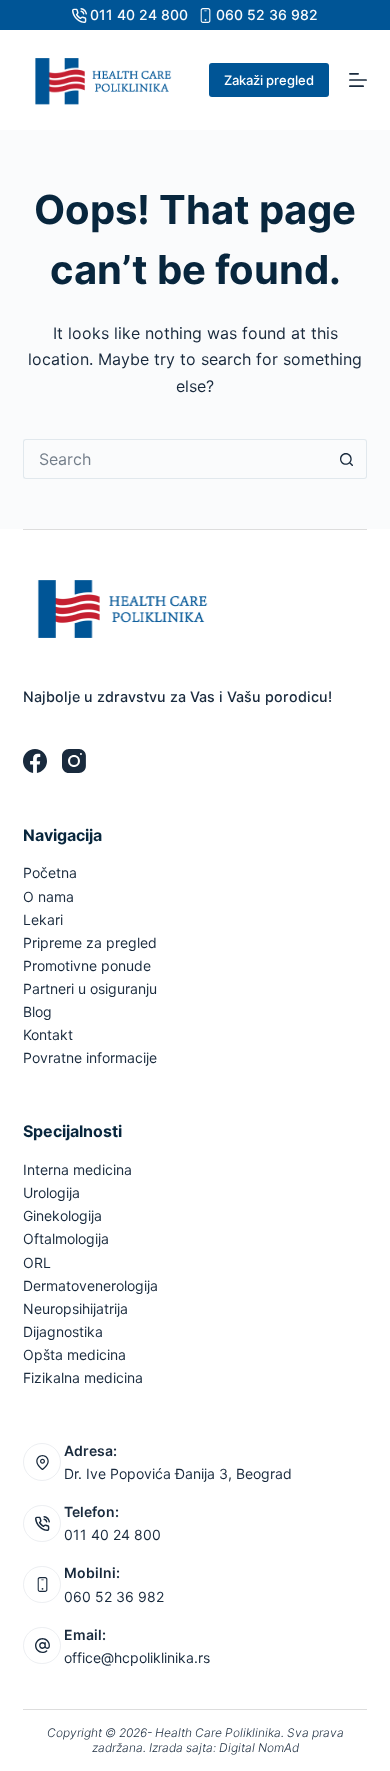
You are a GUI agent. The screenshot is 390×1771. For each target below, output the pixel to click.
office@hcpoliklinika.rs (137, 1657)
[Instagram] (74, 761)
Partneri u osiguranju (90, 988)
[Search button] (347, 459)
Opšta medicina (74, 1354)
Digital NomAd (259, 1747)
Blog (37, 1011)
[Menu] (358, 80)
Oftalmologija (66, 1238)
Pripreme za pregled (90, 942)
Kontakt (48, 1034)
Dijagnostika (63, 1331)
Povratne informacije (90, 1057)
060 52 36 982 (267, 14)
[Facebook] (35, 761)
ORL (37, 1262)
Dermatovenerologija (90, 1285)
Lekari (43, 919)
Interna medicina (77, 1169)
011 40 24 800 (139, 14)
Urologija (51, 1192)
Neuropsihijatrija (75, 1308)
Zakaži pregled (269, 80)
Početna (50, 872)
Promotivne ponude (87, 965)
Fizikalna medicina (83, 1377)
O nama (48, 896)
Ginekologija (62, 1215)
